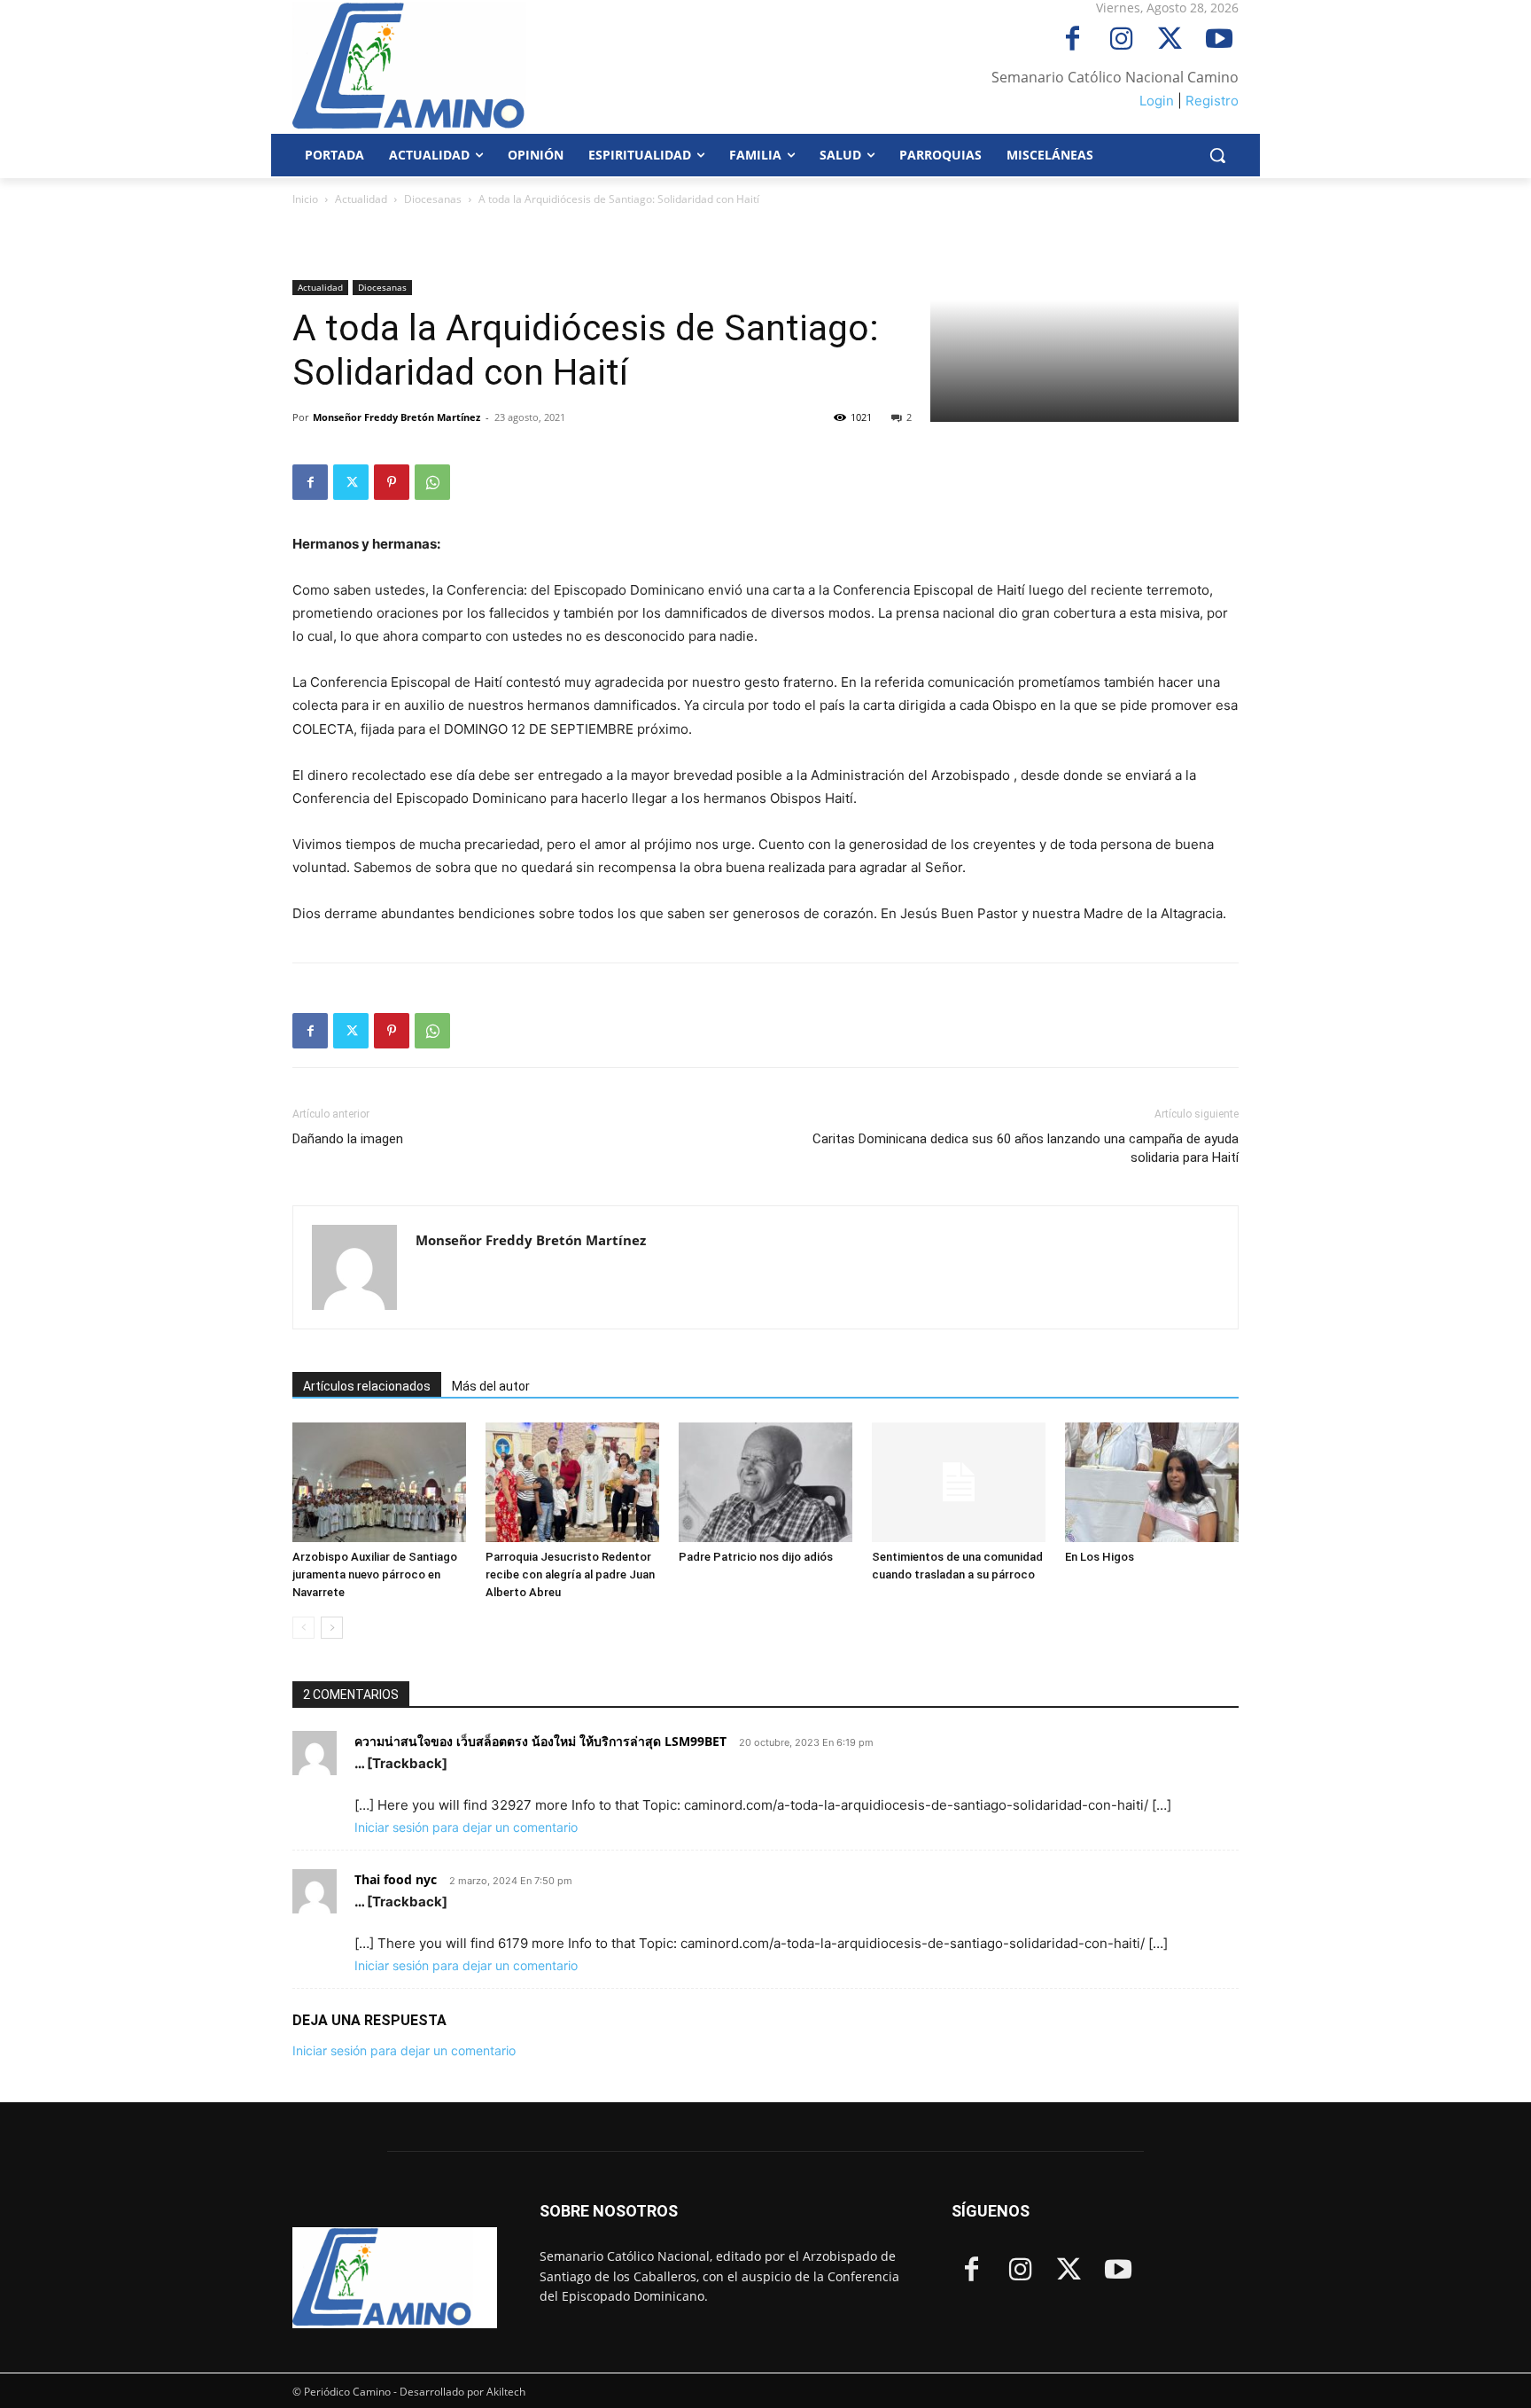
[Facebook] (1072, 40)
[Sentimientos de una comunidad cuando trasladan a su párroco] (959, 1482)
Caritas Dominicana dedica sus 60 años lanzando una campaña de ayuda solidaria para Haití (1026, 1148)
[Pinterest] (392, 482)
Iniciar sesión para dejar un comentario (466, 1827)
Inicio (305, 199)
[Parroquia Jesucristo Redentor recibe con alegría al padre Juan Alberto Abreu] (572, 1482)
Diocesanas (433, 199)
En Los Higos (1101, 1557)
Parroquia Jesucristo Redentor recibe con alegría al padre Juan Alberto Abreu (570, 1574)
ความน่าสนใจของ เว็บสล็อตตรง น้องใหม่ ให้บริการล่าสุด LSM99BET (540, 1741)
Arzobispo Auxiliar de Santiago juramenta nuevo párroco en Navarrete (375, 1574)
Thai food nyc (396, 1879)
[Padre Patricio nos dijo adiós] (765, 1482)
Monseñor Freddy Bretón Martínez (396, 417)
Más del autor (491, 1386)
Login (1157, 101)
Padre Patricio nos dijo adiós (756, 1557)
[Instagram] (1121, 40)
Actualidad (361, 199)
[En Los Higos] (1152, 1482)
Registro (1212, 101)
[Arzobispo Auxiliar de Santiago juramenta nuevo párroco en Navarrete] (379, 1482)
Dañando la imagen (348, 1139)
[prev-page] (303, 1628)
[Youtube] (1219, 40)
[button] (1217, 155)
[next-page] (332, 1628)
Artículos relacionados (367, 1386)
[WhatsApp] (432, 482)
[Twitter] (1170, 40)
